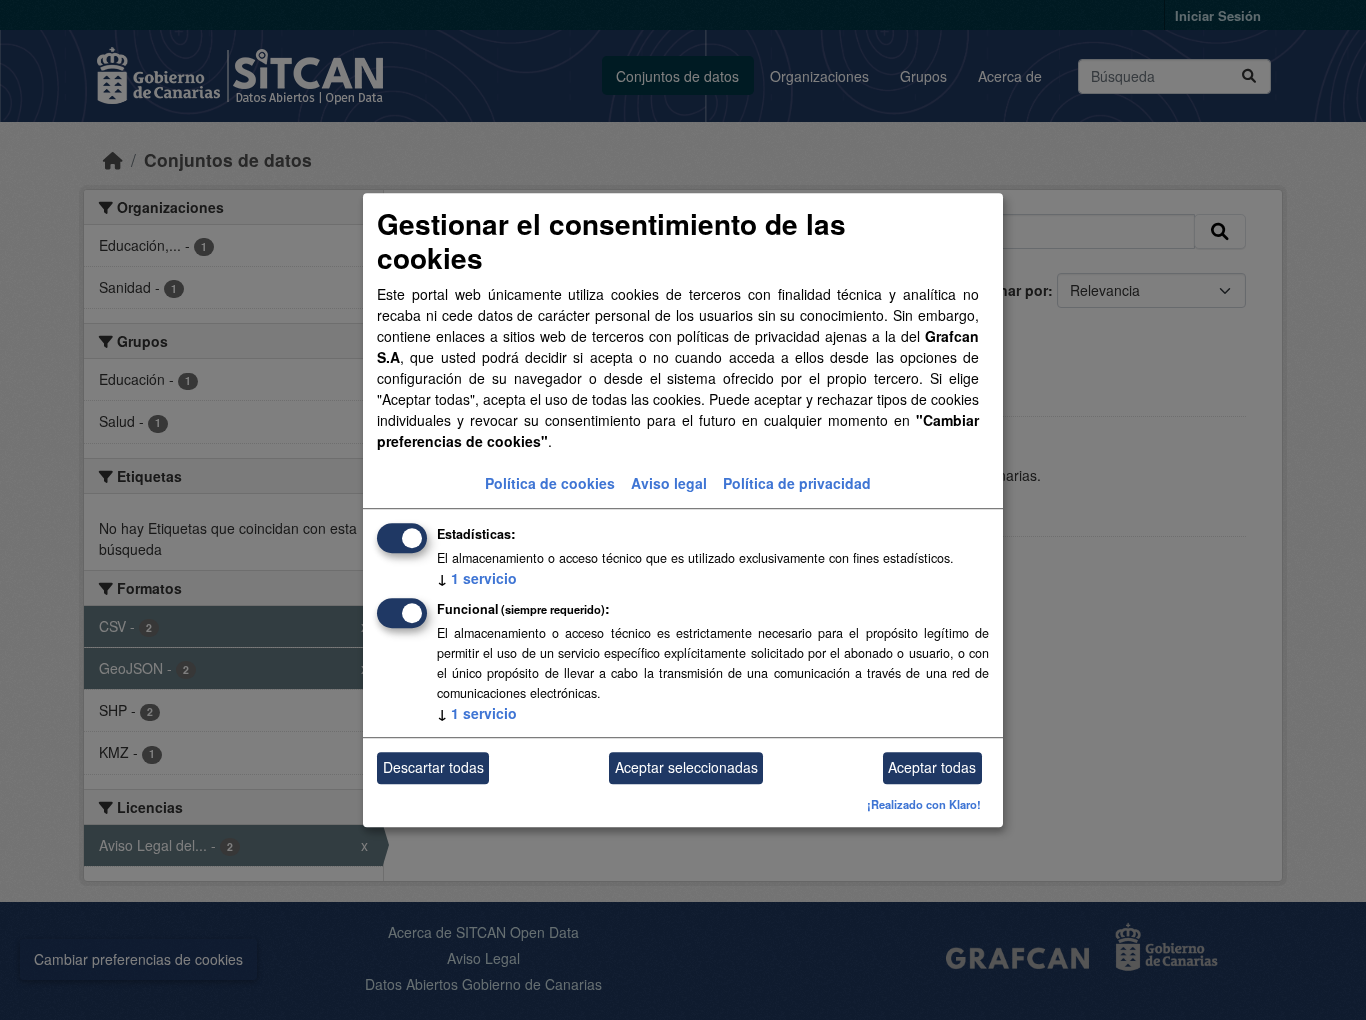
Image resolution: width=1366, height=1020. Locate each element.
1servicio (477, 578)
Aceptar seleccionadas (686, 768)
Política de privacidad (797, 483)
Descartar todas (433, 768)
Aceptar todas (932, 768)
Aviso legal (669, 483)
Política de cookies (550, 483)
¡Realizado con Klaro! (924, 804)
